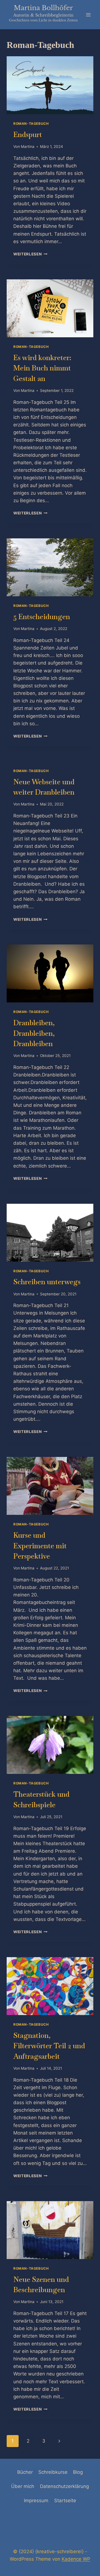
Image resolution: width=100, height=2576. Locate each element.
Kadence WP (76, 2559)
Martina (28, 146)
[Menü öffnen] (88, 15)
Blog (78, 2472)
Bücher (25, 2472)
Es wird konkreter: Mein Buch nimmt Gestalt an (42, 368)
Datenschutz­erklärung (64, 2486)
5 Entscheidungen (42, 617)
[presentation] (50, 85)
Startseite (65, 2501)
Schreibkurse (53, 2472)
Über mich (23, 2486)
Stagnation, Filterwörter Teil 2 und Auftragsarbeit (49, 2046)
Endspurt (28, 135)
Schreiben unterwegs (47, 1282)
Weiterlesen (30, 254)
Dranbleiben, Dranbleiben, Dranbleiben (34, 1033)
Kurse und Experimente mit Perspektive (40, 1546)
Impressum (36, 2501)
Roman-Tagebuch (31, 124)
